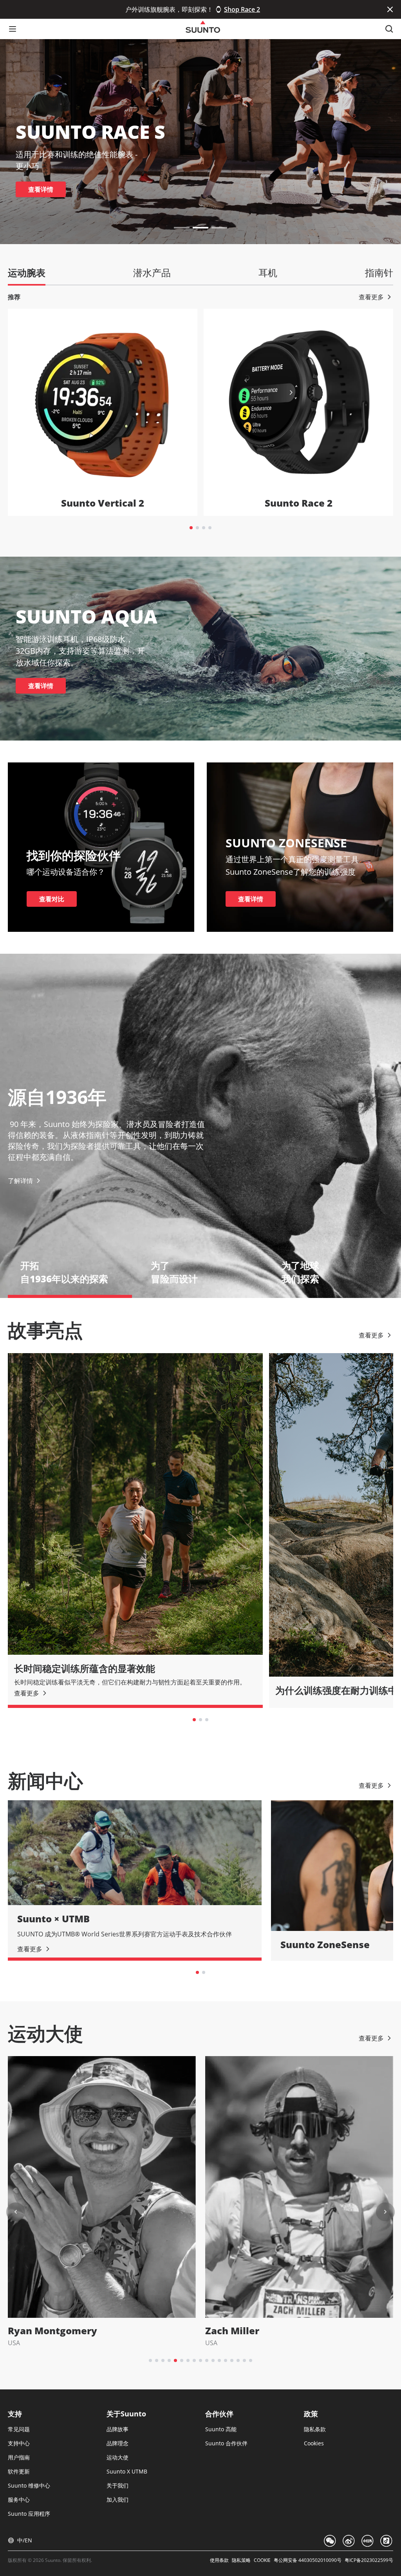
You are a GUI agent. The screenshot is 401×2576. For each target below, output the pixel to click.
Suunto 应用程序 (29, 2514)
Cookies (314, 2443)
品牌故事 (117, 2429)
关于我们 (117, 2485)
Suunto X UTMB (127, 2471)
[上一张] (16, 2212)
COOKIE (262, 2560)
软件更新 (19, 2471)
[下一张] (385, 2212)
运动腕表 (27, 272)
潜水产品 (152, 272)
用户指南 (19, 2457)
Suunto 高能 (221, 2429)
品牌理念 (117, 2443)
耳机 (268, 272)
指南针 (379, 272)
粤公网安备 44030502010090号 (308, 2560)
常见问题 (19, 2429)
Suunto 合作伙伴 (226, 2443)
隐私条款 (315, 2429)
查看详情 (41, 189)
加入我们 (117, 2500)
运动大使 (117, 2457)
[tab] (191, 528)
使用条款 (219, 2560)
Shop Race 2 (242, 9)
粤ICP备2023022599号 (369, 2560)
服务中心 (19, 2500)
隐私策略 (241, 2560)
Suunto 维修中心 (29, 2485)
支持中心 (19, 2443)
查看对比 (52, 899)
